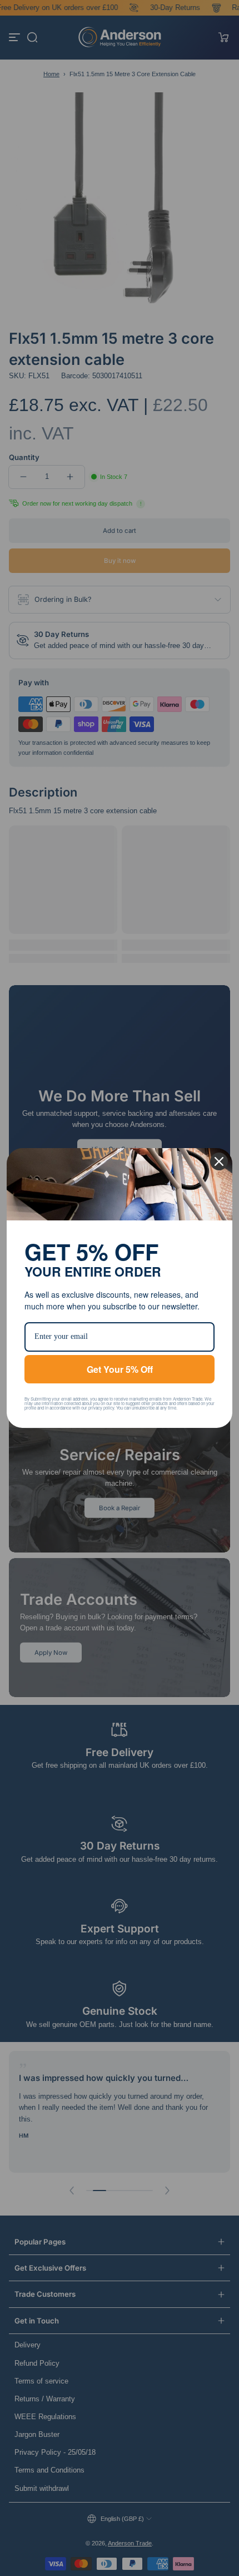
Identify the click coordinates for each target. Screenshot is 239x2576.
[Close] (219, 1159)
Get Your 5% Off (120, 1367)
